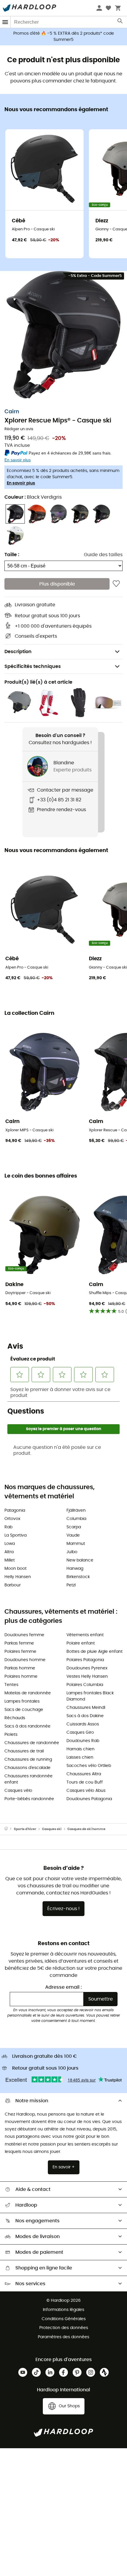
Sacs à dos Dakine (85, 1716)
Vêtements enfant (85, 1635)
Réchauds (15, 1718)
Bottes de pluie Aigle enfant (95, 1652)
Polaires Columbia (85, 1685)
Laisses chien (80, 1757)
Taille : (12, 555)
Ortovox (12, 1519)
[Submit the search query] (120, 22)
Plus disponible (57, 584)
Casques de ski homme (86, 1829)
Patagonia (15, 1510)
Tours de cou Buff (85, 1782)
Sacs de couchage (24, 1710)
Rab (8, 1527)
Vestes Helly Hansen (87, 1677)
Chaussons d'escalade (27, 1768)
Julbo (72, 1552)
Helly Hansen (18, 1577)
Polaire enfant (81, 1643)
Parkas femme (19, 1643)
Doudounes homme (25, 1660)
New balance (80, 1560)
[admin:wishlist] (116, 584)
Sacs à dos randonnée (27, 1726)
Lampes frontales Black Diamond (90, 1696)
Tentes (11, 1685)
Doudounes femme (24, 1635)
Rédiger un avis (19, 429)
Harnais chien (80, 1749)
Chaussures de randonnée (32, 1743)
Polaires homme (21, 1677)
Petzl (71, 1585)
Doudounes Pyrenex (87, 1668)
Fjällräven (76, 1510)
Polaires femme (20, 1652)
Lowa (10, 1544)
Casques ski (52, 1829)
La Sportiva (16, 1535)
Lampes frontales (22, 1701)
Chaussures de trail (24, 1751)
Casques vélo (18, 1791)
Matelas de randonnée (28, 1693)
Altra (9, 1552)
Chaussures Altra (84, 1774)
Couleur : (33, 497)
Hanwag (75, 1569)
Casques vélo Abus (86, 1791)
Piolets (11, 1735)
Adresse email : (63, 1987)
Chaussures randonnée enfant (29, 1779)
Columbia (76, 1519)
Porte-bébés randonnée (29, 1799)
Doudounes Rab (83, 1741)
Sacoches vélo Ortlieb (89, 1766)
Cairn (12, 412)
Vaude (73, 1535)
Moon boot (16, 1569)
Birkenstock (78, 1577)
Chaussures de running (28, 1760)
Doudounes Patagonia (89, 1799)
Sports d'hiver (25, 1829)
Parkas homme (20, 1668)
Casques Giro (80, 1733)
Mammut (76, 1544)
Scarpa (74, 1527)
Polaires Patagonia (85, 1660)
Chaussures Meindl (86, 1708)
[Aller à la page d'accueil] (9, 1829)
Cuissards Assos (83, 1724)
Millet (10, 1560)
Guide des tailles (103, 555)
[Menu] (5, 22)
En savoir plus (21, 483)
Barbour (13, 1585)
